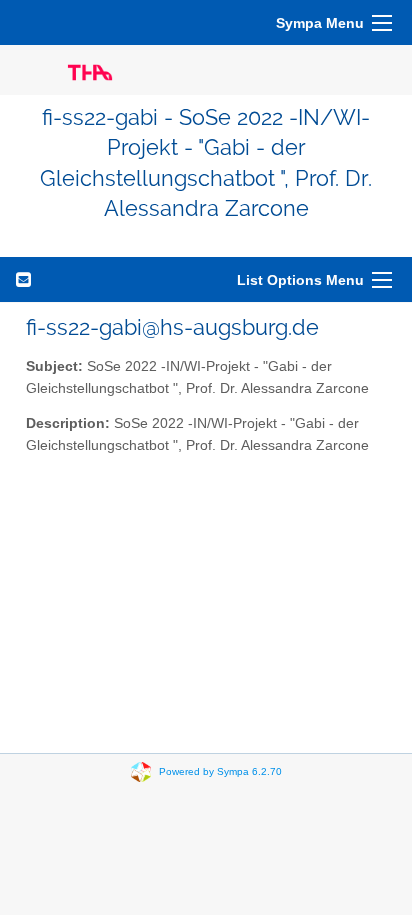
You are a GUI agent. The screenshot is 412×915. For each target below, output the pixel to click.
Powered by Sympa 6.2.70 (220, 770)
